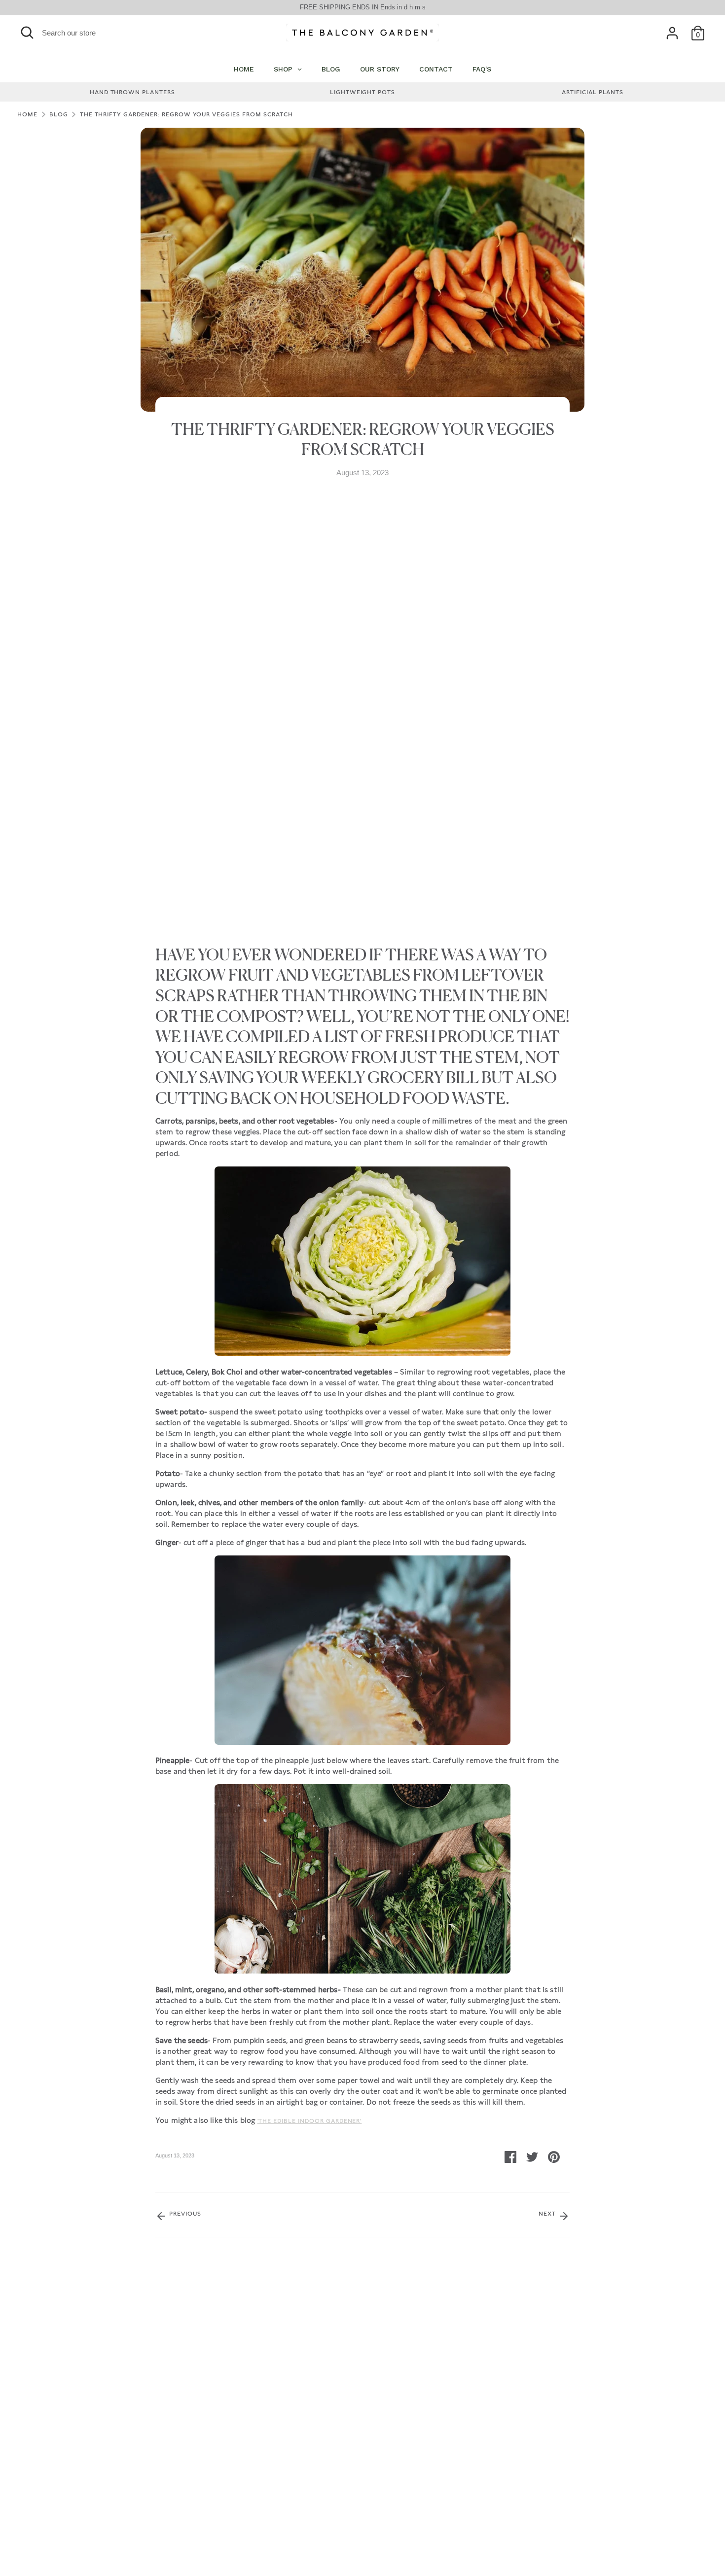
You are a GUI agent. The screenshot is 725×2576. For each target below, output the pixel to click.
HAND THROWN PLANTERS (132, 92)
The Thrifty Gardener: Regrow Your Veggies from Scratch (186, 114)
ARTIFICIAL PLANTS (593, 92)
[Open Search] (27, 33)
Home (27, 114)
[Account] (672, 33)
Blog (59, 114)
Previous (184, 2214)
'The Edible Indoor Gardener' (310, 2121)
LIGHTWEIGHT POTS (362, 92)
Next (548, 2214)
